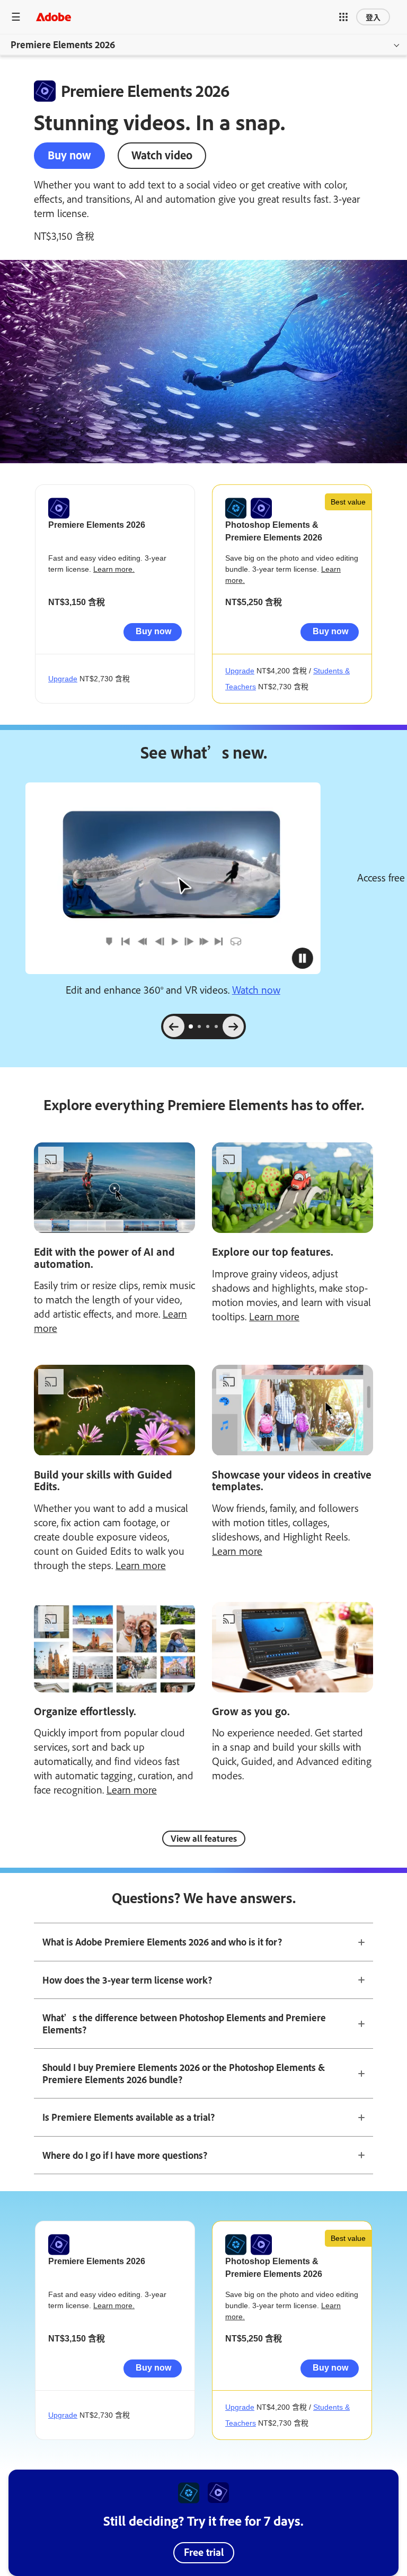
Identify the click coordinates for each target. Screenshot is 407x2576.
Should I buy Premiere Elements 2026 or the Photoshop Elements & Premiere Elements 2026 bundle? (184, 2073)
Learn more (274, 1316)
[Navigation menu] (16, 17)
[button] (343, 17)
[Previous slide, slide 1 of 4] (174, 1026)
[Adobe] (54, 17)
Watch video (162, 155)
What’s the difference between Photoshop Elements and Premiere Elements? (184, 2024)
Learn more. (114, 569)
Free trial (204, 2552)
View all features (204, 1838)
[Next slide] (233, 1026)
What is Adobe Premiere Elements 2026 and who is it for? (162, 1942)
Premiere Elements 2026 (63, 44)
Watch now (256, 989)
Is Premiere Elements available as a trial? (129, 2117)
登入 (373, 17)
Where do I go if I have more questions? (125, 2155)
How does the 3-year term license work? (127, 1980)
